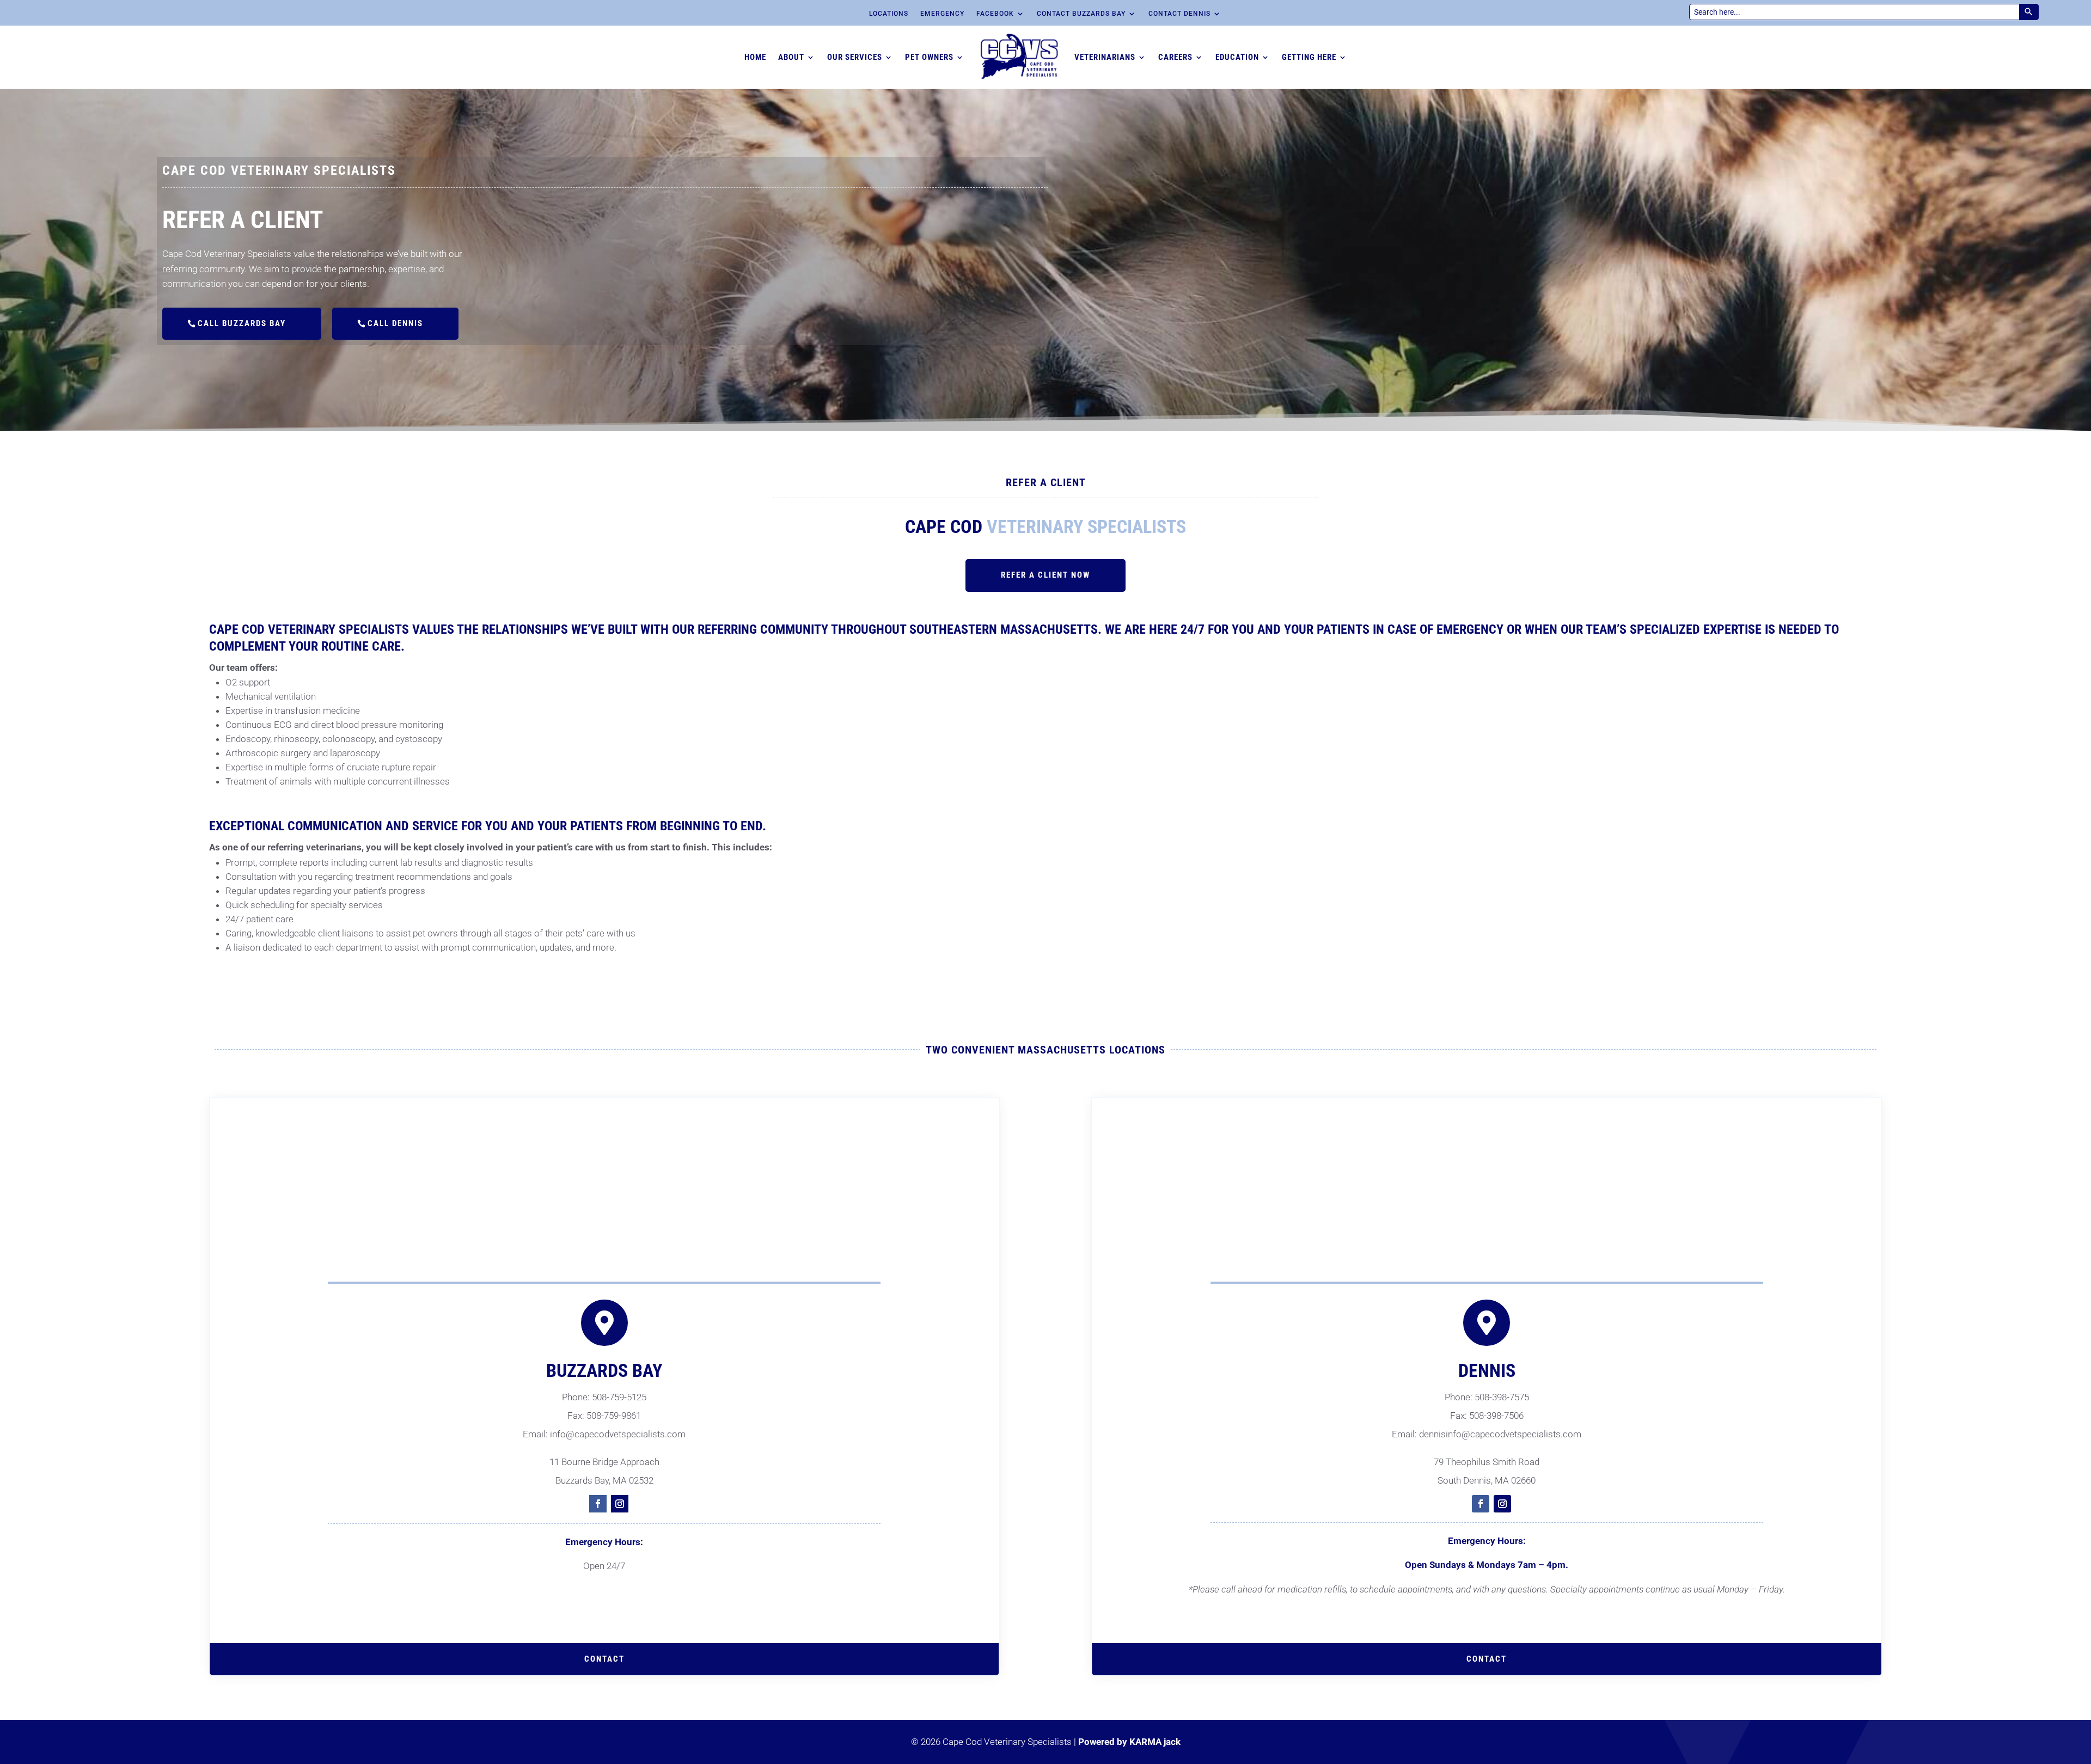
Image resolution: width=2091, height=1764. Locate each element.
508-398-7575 (1502, 1397)
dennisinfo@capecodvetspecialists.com (1500, 1434)
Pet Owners (929, 57)
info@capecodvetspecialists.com (618, 1434)
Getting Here (1309, 57)
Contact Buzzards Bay (1081, 14)
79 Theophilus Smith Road (1487, 1462)
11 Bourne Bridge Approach (604, 1462)
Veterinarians (1105, 57)
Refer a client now (1045, 575)
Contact (1487, 1659)
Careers (1175, 57)
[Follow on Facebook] (598, 1504)
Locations (889, 14)
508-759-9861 (614, 1416)
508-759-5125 (619, 1397)
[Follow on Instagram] (620, 1504)
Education (1237, 57)
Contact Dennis (1179, 14)
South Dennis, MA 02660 (1487, 1480)
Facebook (995, 14)
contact (604, 1659)
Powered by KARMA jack (1129, 1742)
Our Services (855, 57)
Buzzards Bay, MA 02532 (604, 1480)
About (791, 57)
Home (755, 57)
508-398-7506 (1496, 1416)
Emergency (942, 14)
